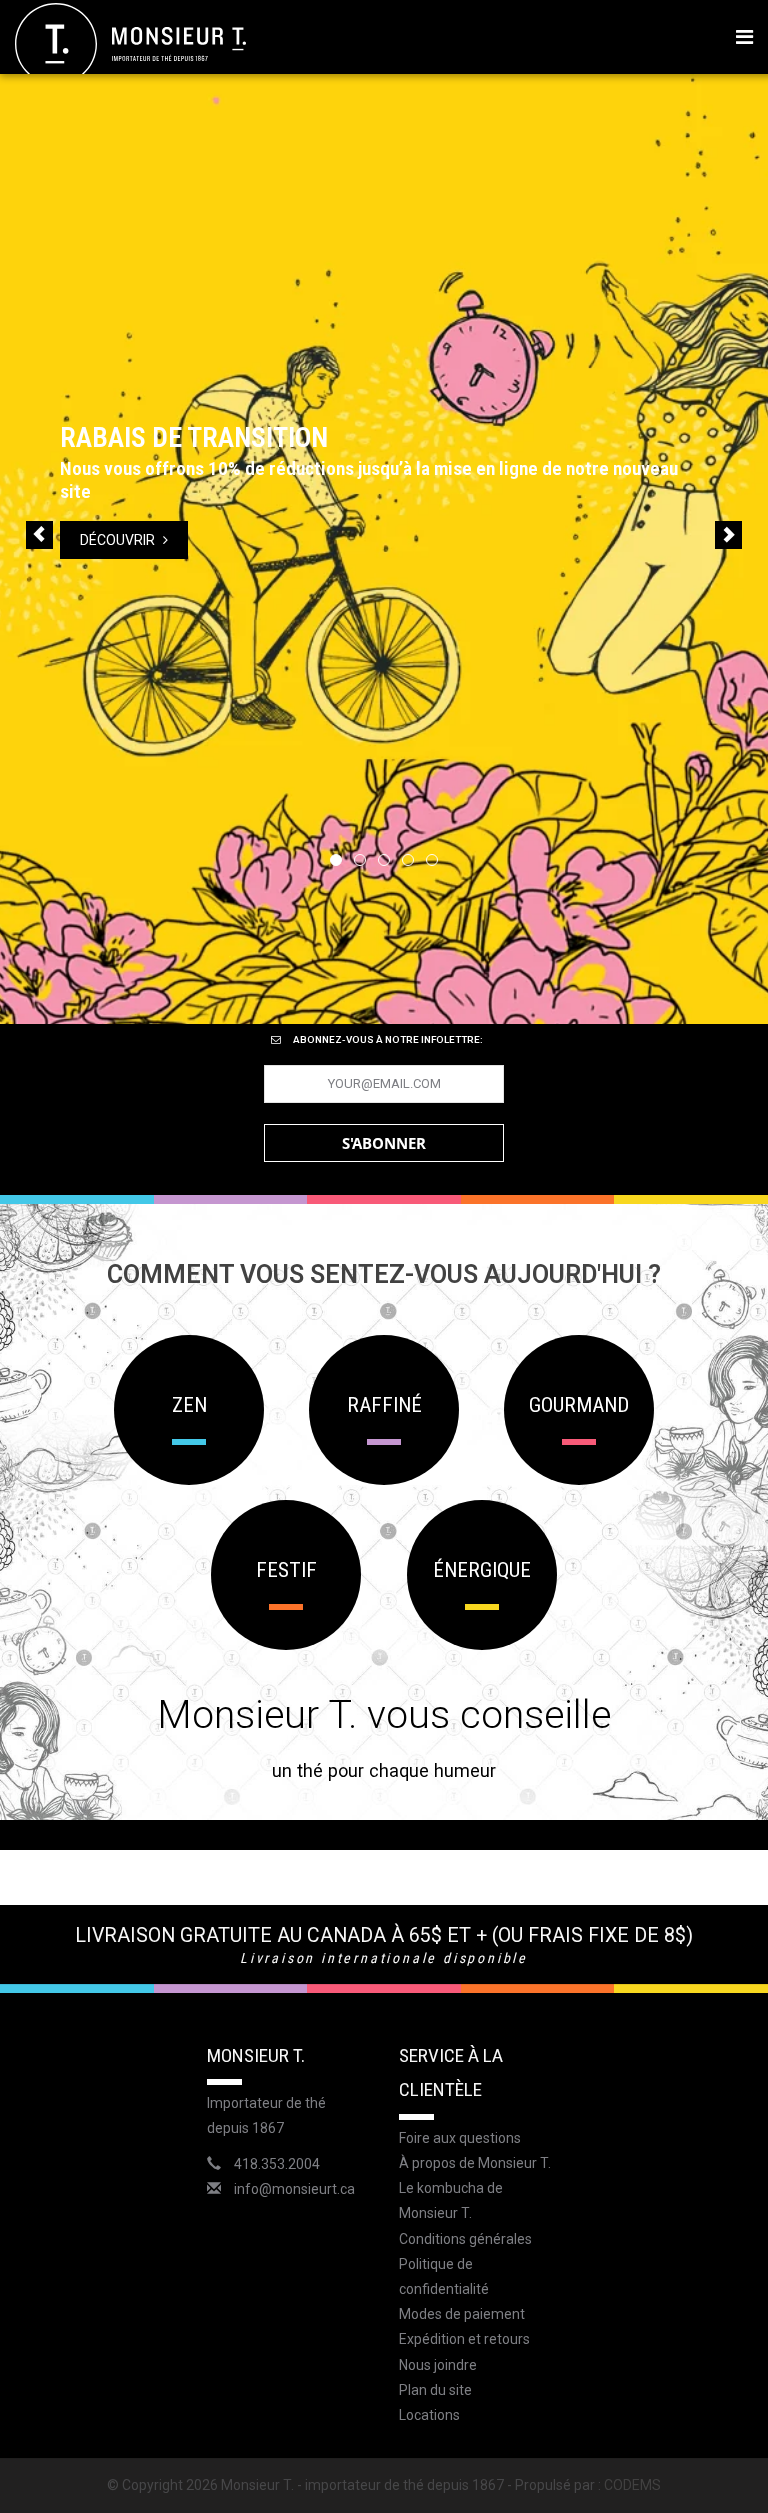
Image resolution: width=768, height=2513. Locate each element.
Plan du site (435, 2390)
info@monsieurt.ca (294, 2189)
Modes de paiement (462, 2314)
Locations (429, 2415)
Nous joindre (438, 2365)
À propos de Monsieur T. (475, 2163)
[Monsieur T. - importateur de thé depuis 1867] (130, 43)
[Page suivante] (728, 535)
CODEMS (632, 2485)
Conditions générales (465, 2239)
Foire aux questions (460, 2138)
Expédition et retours (464, 2339)
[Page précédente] (39, 535)
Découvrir (81, 540)
